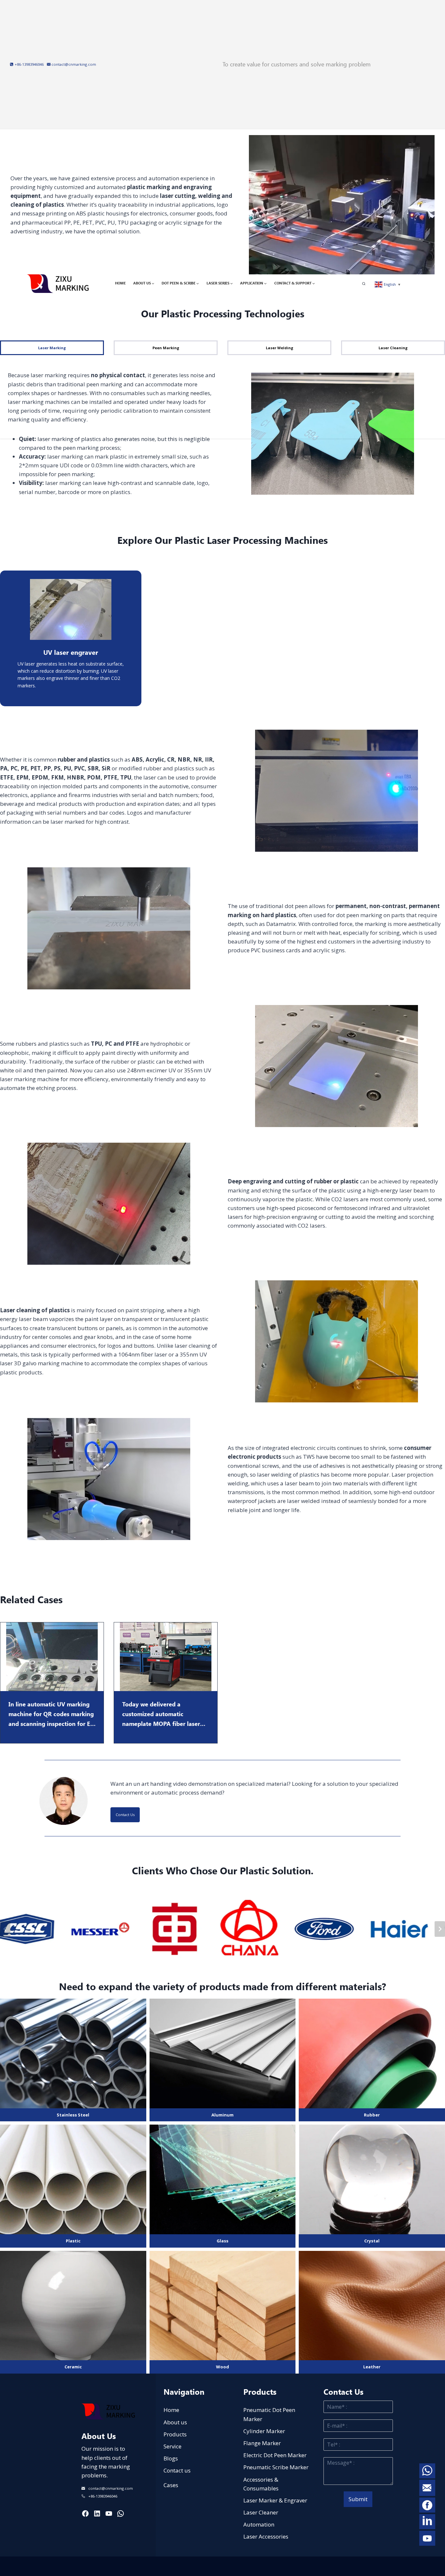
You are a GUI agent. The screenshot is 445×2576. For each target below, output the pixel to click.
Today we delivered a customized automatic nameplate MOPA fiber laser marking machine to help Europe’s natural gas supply (161, 1714)
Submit (358, 2499)
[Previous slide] (5, 1929)
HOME (120, 283)
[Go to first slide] (440, 1929)
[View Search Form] (367, 284)
